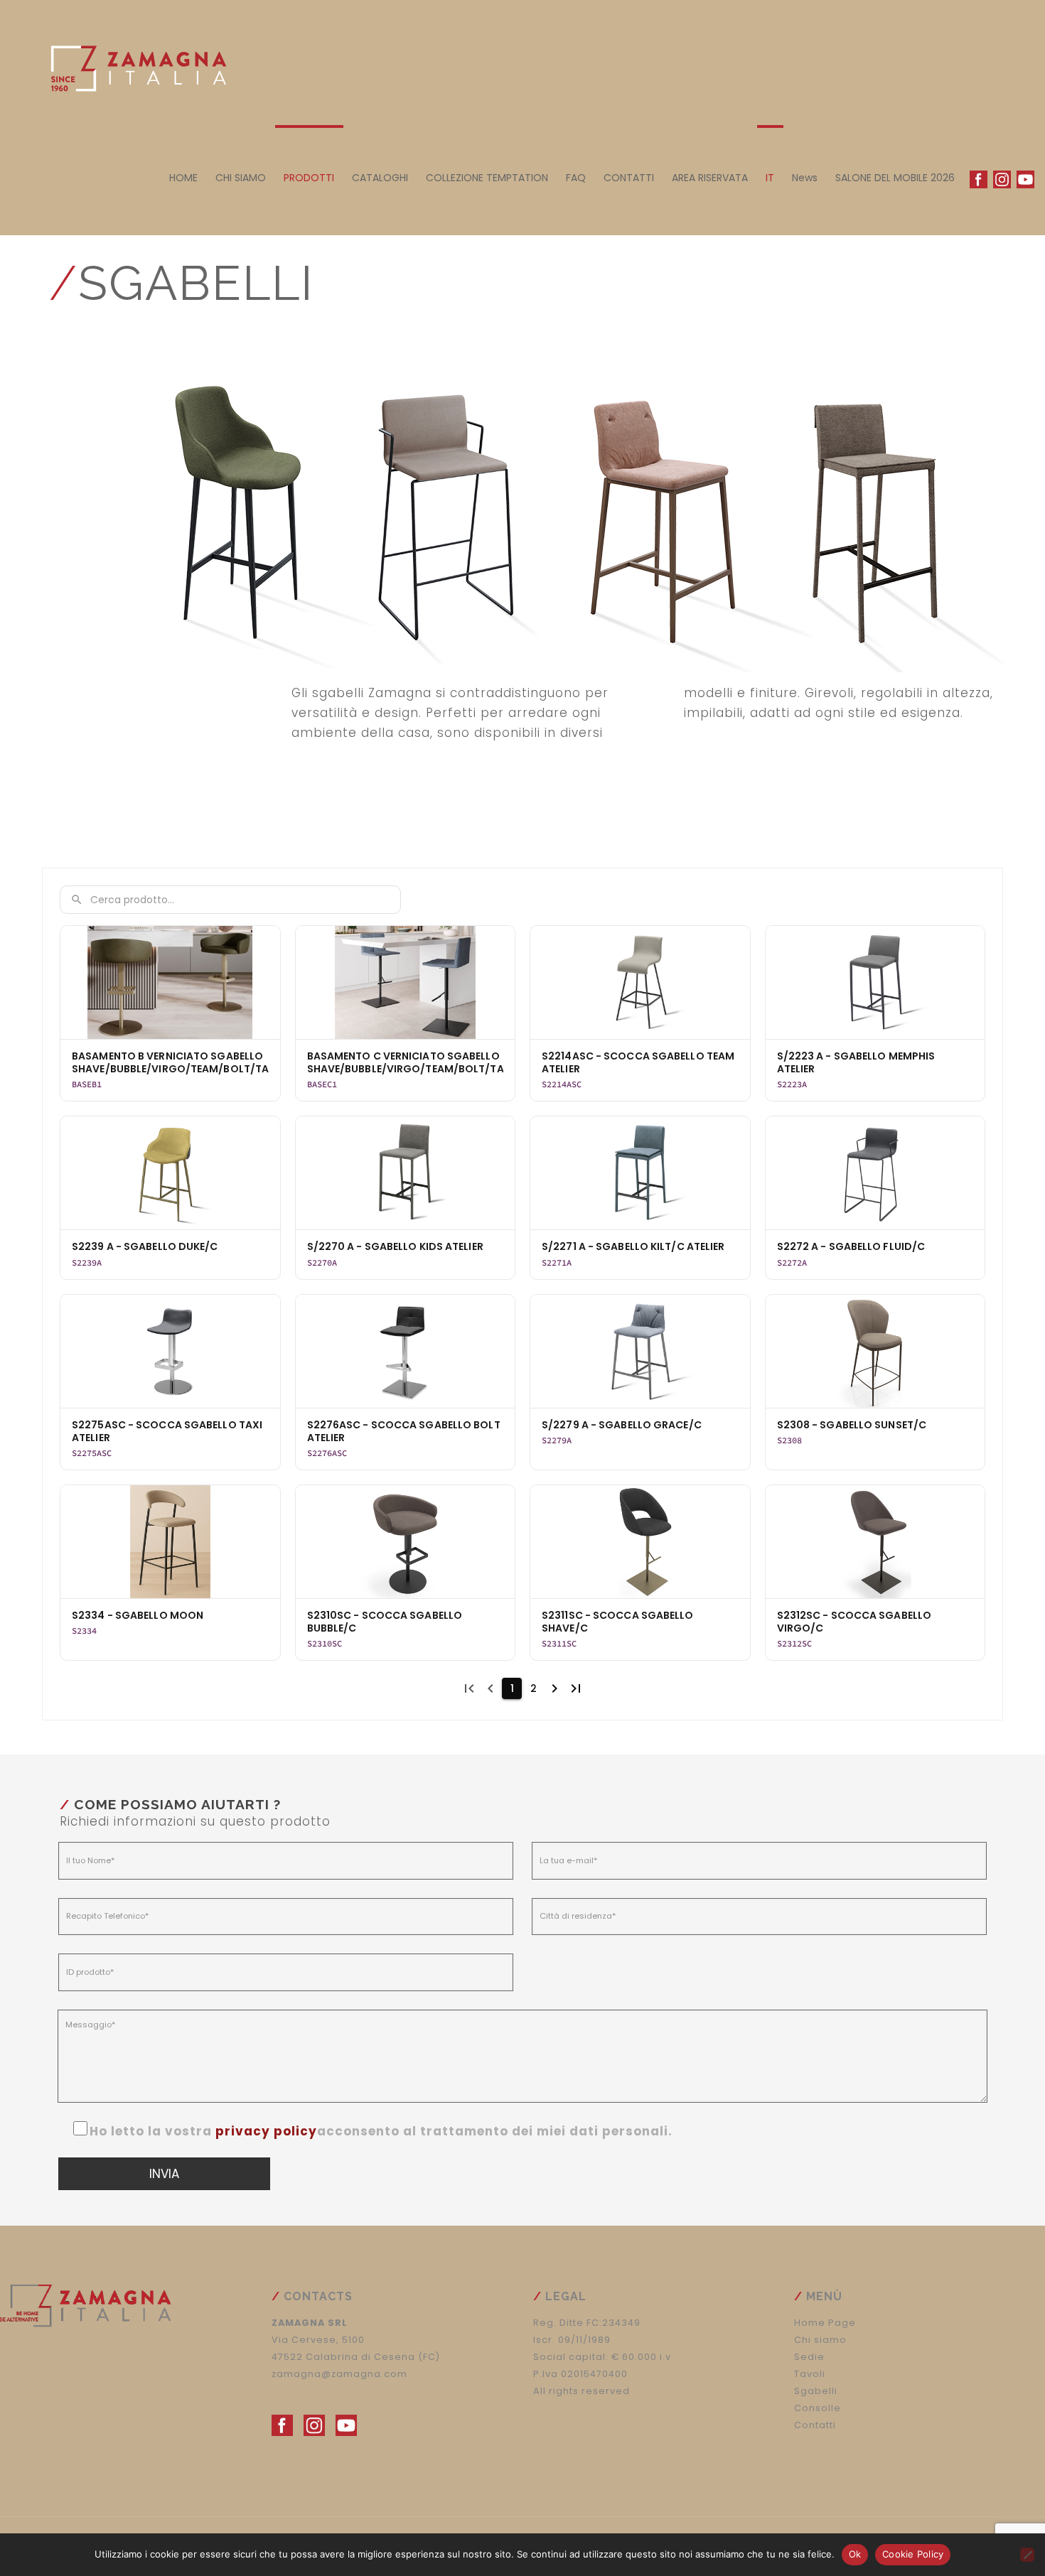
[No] (1027, 2555)
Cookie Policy (913, 2554)
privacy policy (266, 2131)
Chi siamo (820, 2340)
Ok (855, 2554)
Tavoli (810, 2374)
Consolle (818, 2408)
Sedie (809, 2357)
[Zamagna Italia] (132, 64)
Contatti (815, 2425)
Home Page (825, 2323)
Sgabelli (816, 2391)
